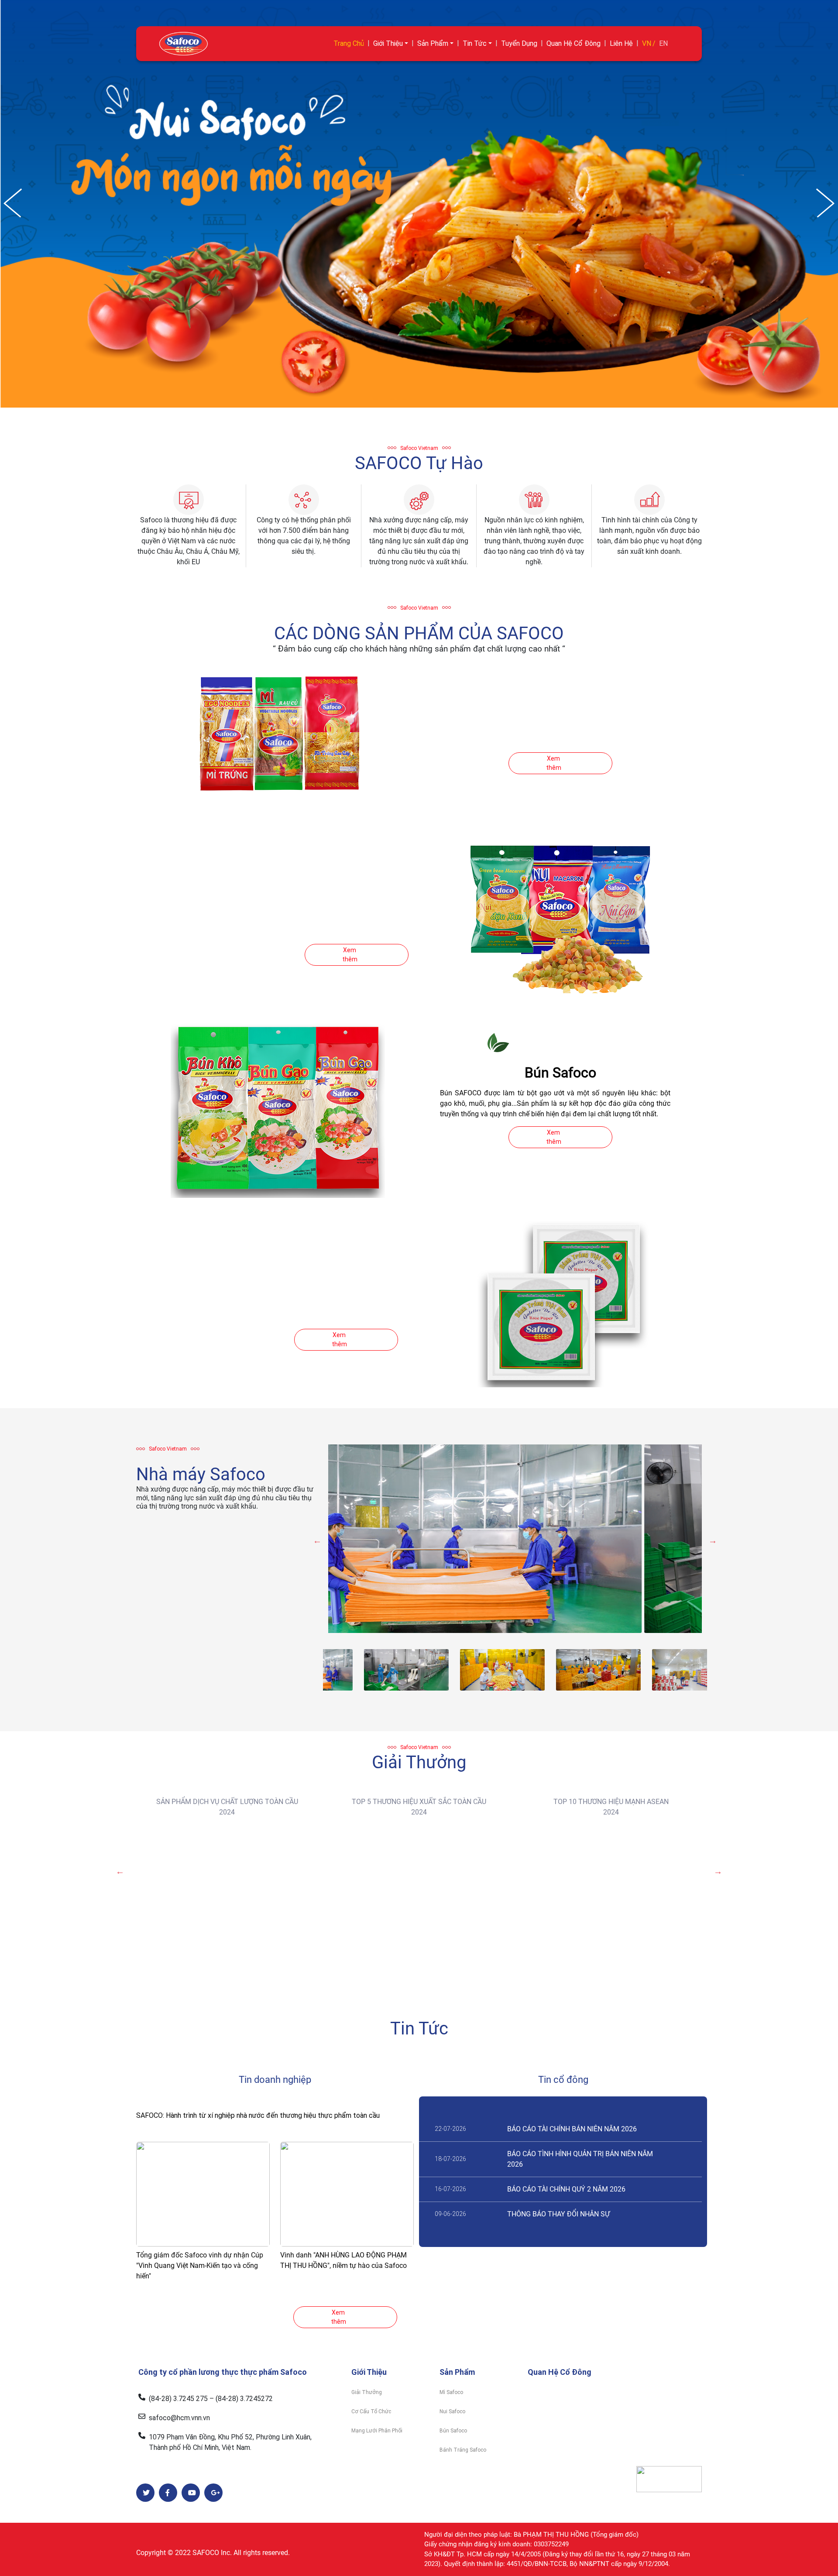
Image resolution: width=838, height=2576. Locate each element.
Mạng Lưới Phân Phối (377, 2431)
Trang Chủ (349, 43)
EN (663, 43)
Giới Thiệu (388, 43)
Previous (317, 1540)
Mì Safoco (451, 2392)
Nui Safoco (452, 2411)
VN (647, 43)
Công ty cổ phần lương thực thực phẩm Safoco (223, 2372)
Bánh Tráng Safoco (463, 2450)
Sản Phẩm (433, 43)
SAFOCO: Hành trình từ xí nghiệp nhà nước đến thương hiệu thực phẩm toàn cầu (258, 2115)
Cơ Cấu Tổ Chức (371, 2411)
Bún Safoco (453, 2431)
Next (713, 1540)
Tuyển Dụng (519, 43)
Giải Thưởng (367, 2392)
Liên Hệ (621, 43)
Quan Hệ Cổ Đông (574, 43)
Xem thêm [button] (554, 763)
